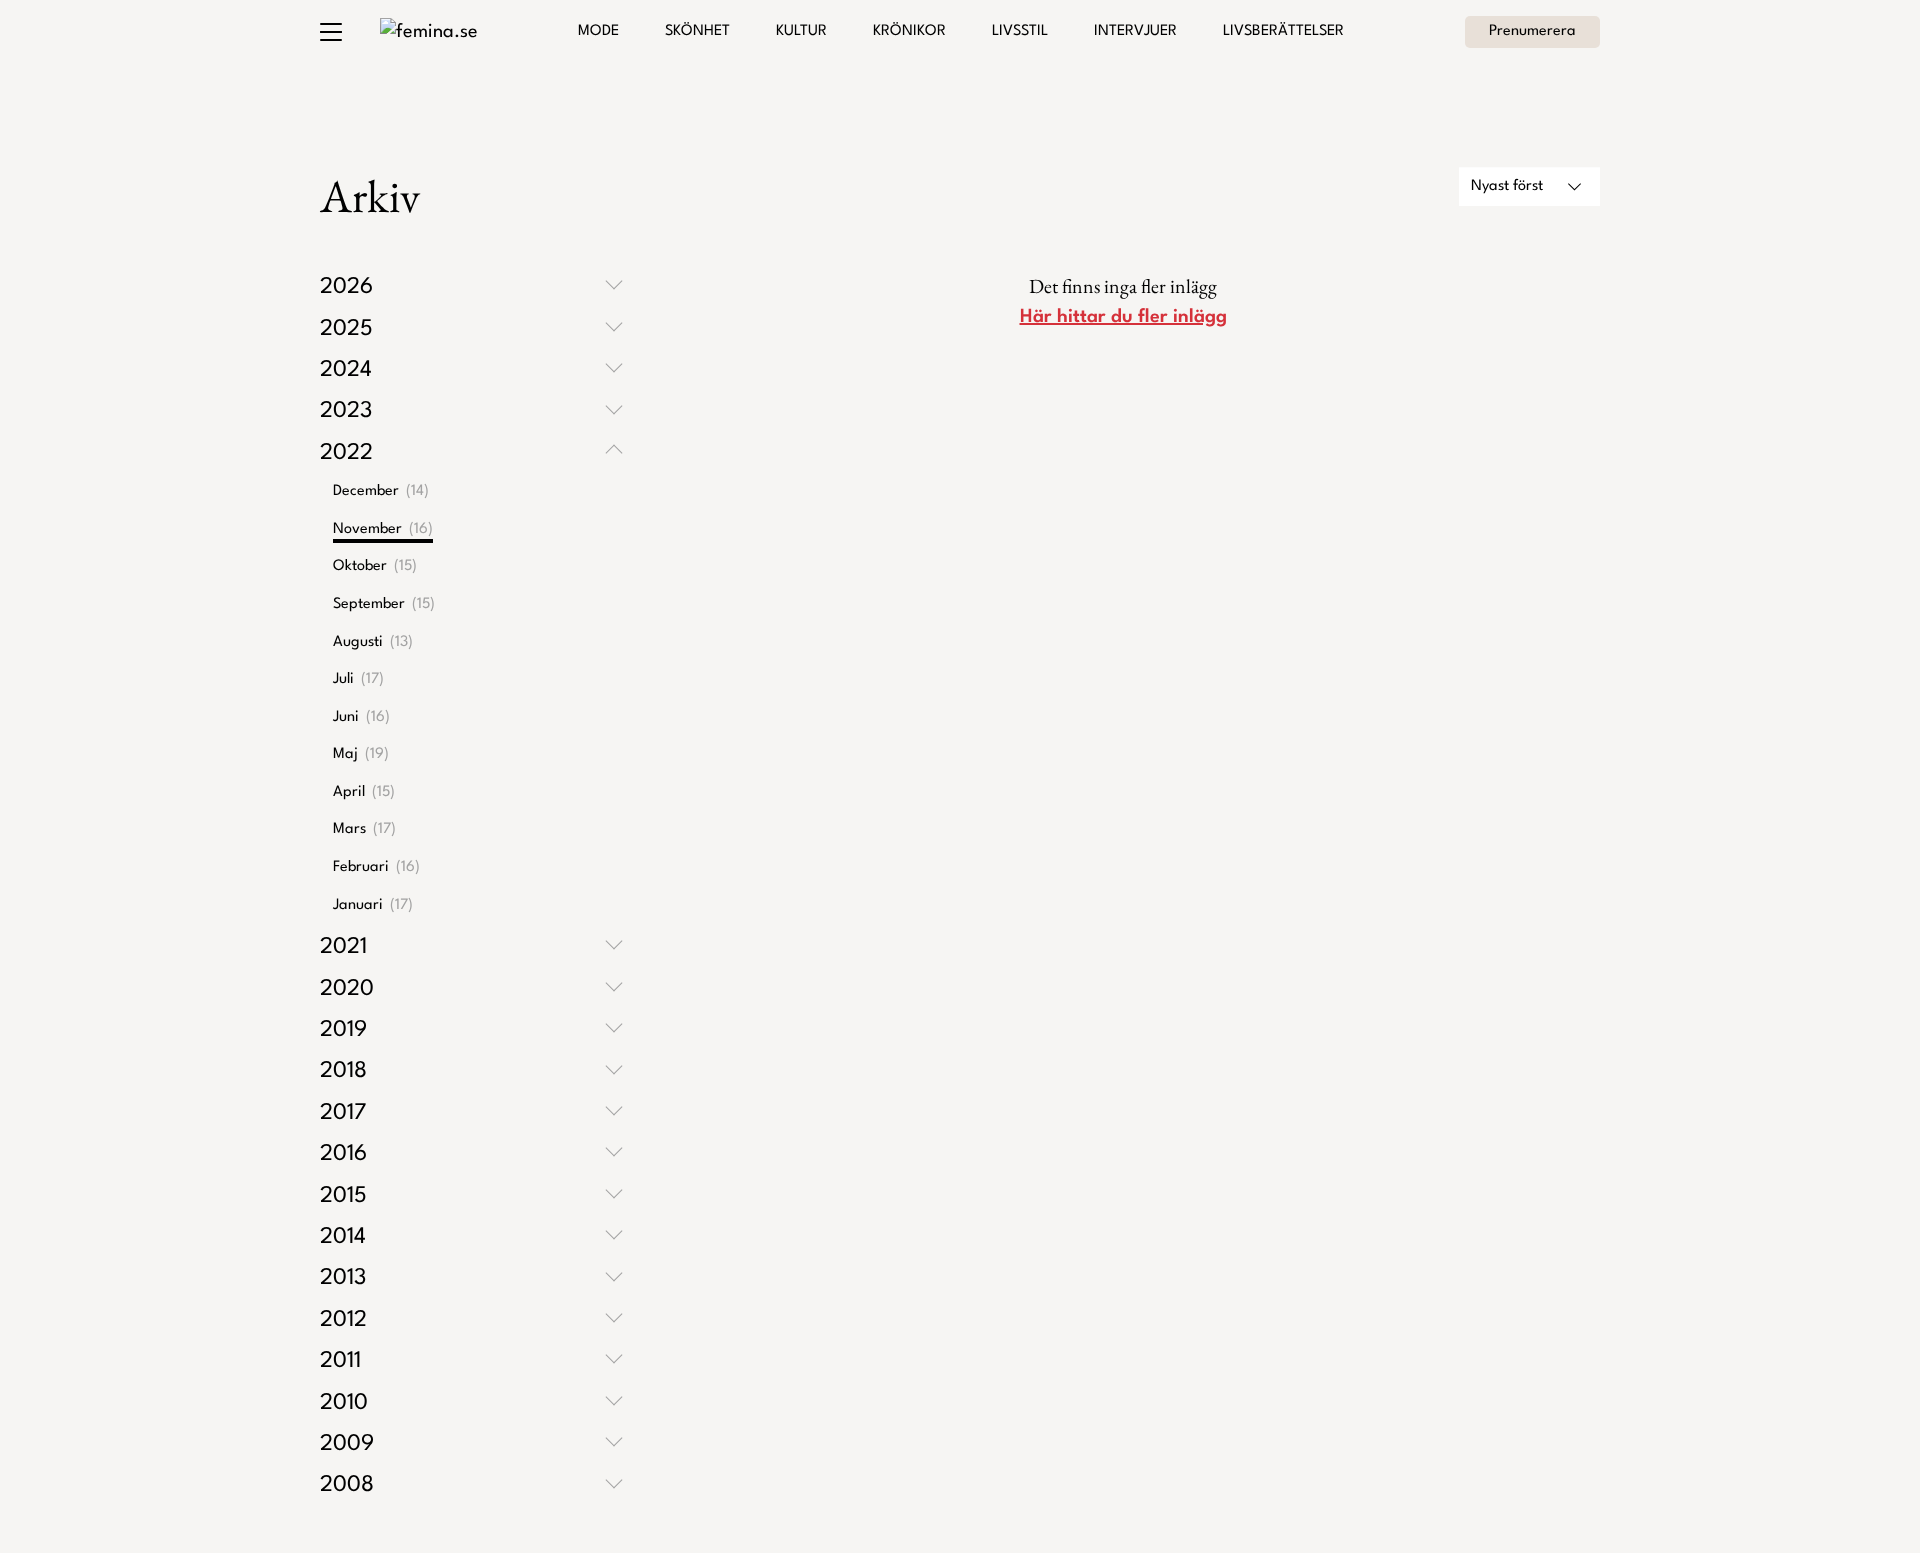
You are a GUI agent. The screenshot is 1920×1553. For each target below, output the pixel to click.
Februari (376, 867)
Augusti (373, 642)
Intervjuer (1135, 31)
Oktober (375, 566)
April (364, 792)
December (381, 491)
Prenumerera (1532, 31)
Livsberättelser (1283, 31)
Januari (373, 905)
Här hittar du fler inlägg (1123, 317)
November (383, 529)
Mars (364, 829)
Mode (598, 31)
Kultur (801, 31)
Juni (361, 717)
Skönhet (697, 31)
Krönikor (909, 31)
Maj (361, 754)
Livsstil (1020, 31)
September (384, 604)
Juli (358, 679)
